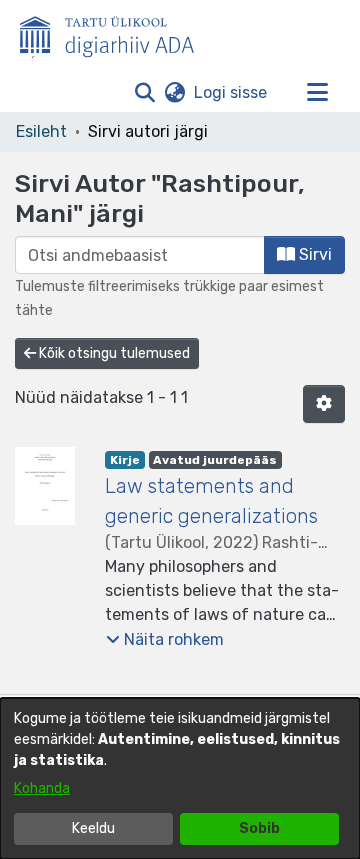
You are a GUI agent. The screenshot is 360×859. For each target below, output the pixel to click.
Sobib (259, 828)
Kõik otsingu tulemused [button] (113, 353)
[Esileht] (115, 33)
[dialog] (180, 778)
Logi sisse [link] (231, 92)
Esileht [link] (41, 131)
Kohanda (42, 788)
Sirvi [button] (313, 254)
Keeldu (93, 828)
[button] (144, 93)
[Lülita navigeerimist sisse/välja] (317, 93)
